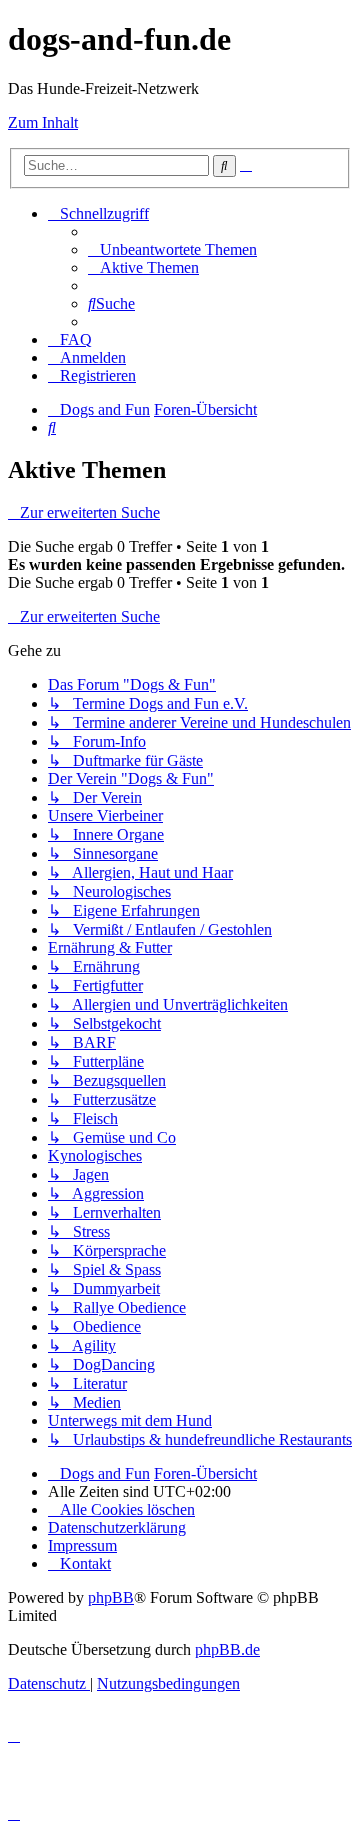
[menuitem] (172, 249)
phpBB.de (227, 1649)
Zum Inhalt (43, 122)
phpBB (111, 1597)
